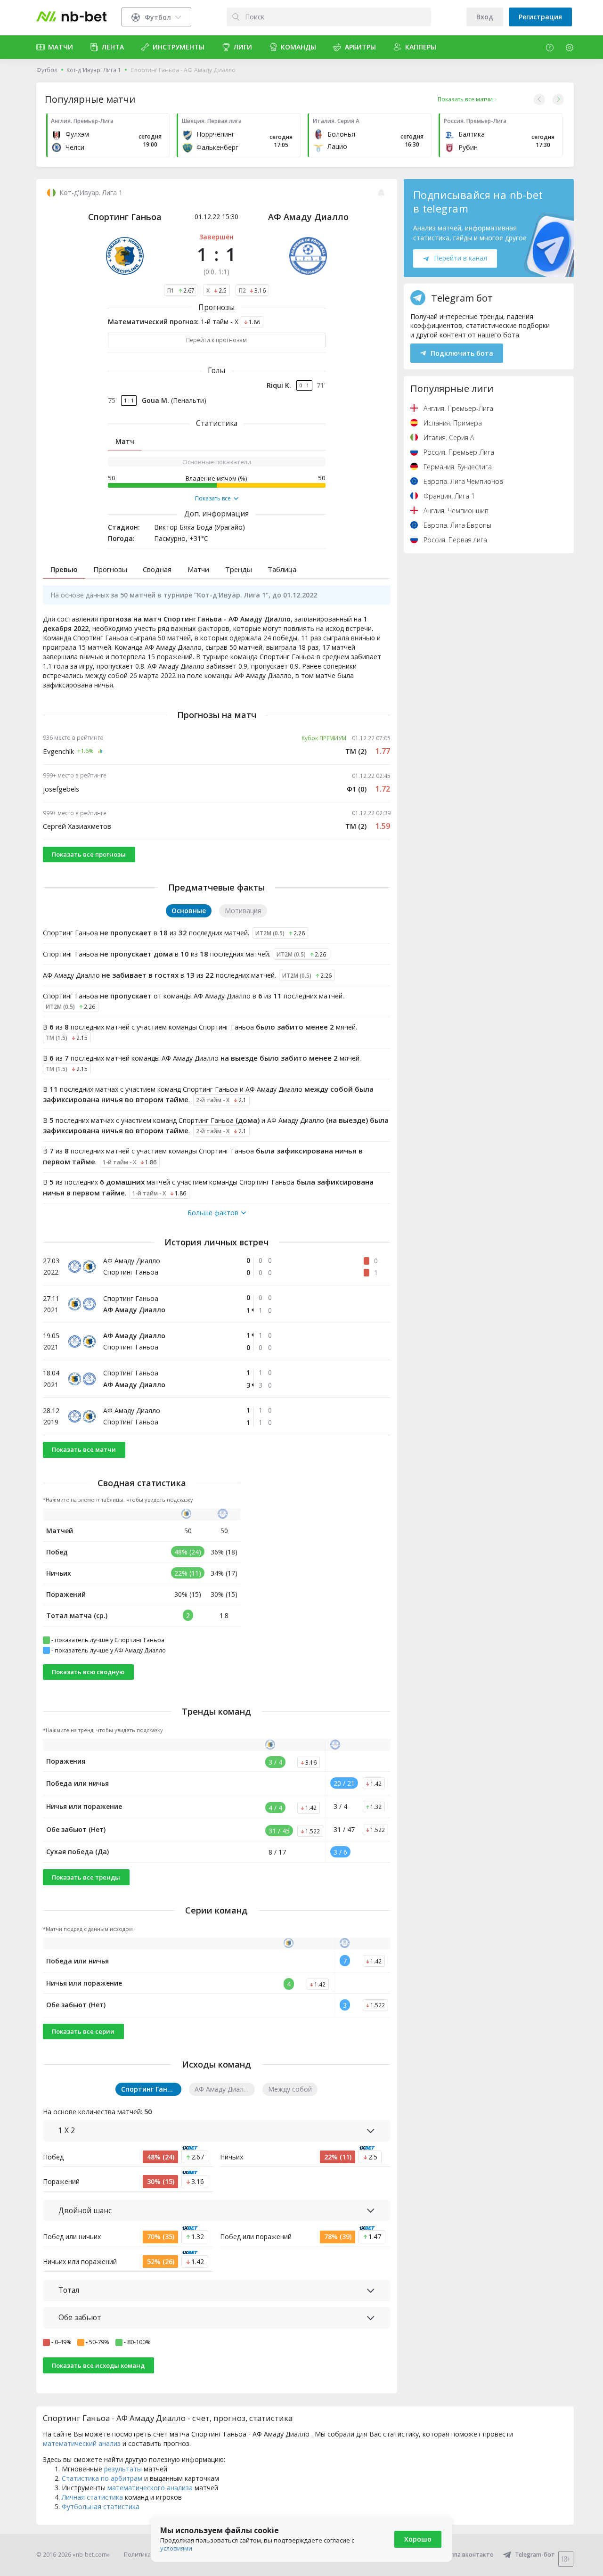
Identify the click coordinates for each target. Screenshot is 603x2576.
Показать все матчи (84, 1449)
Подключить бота (462, 353)
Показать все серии (83, 2031)
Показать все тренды (86, 1877)
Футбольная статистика (101, 2506)
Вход (485, 17)
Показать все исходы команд (98, 2365)
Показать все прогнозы (89, 854)
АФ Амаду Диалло (308, 217)
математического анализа (150, 2488)
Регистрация (540, 17)
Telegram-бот (535, 2555)
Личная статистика (92, 2497)
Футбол (47, 70)
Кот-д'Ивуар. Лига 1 (94, 70)
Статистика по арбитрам (102, 2478)
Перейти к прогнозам (216, 340)
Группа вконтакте (468, 2555)
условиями (176, 2548)
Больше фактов (213, 1213)
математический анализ (82, 2443)
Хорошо (418, 2539)
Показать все (213, 499)
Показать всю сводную (88, 1672)
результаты (123, 2469)
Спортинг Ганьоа (125, 217)
